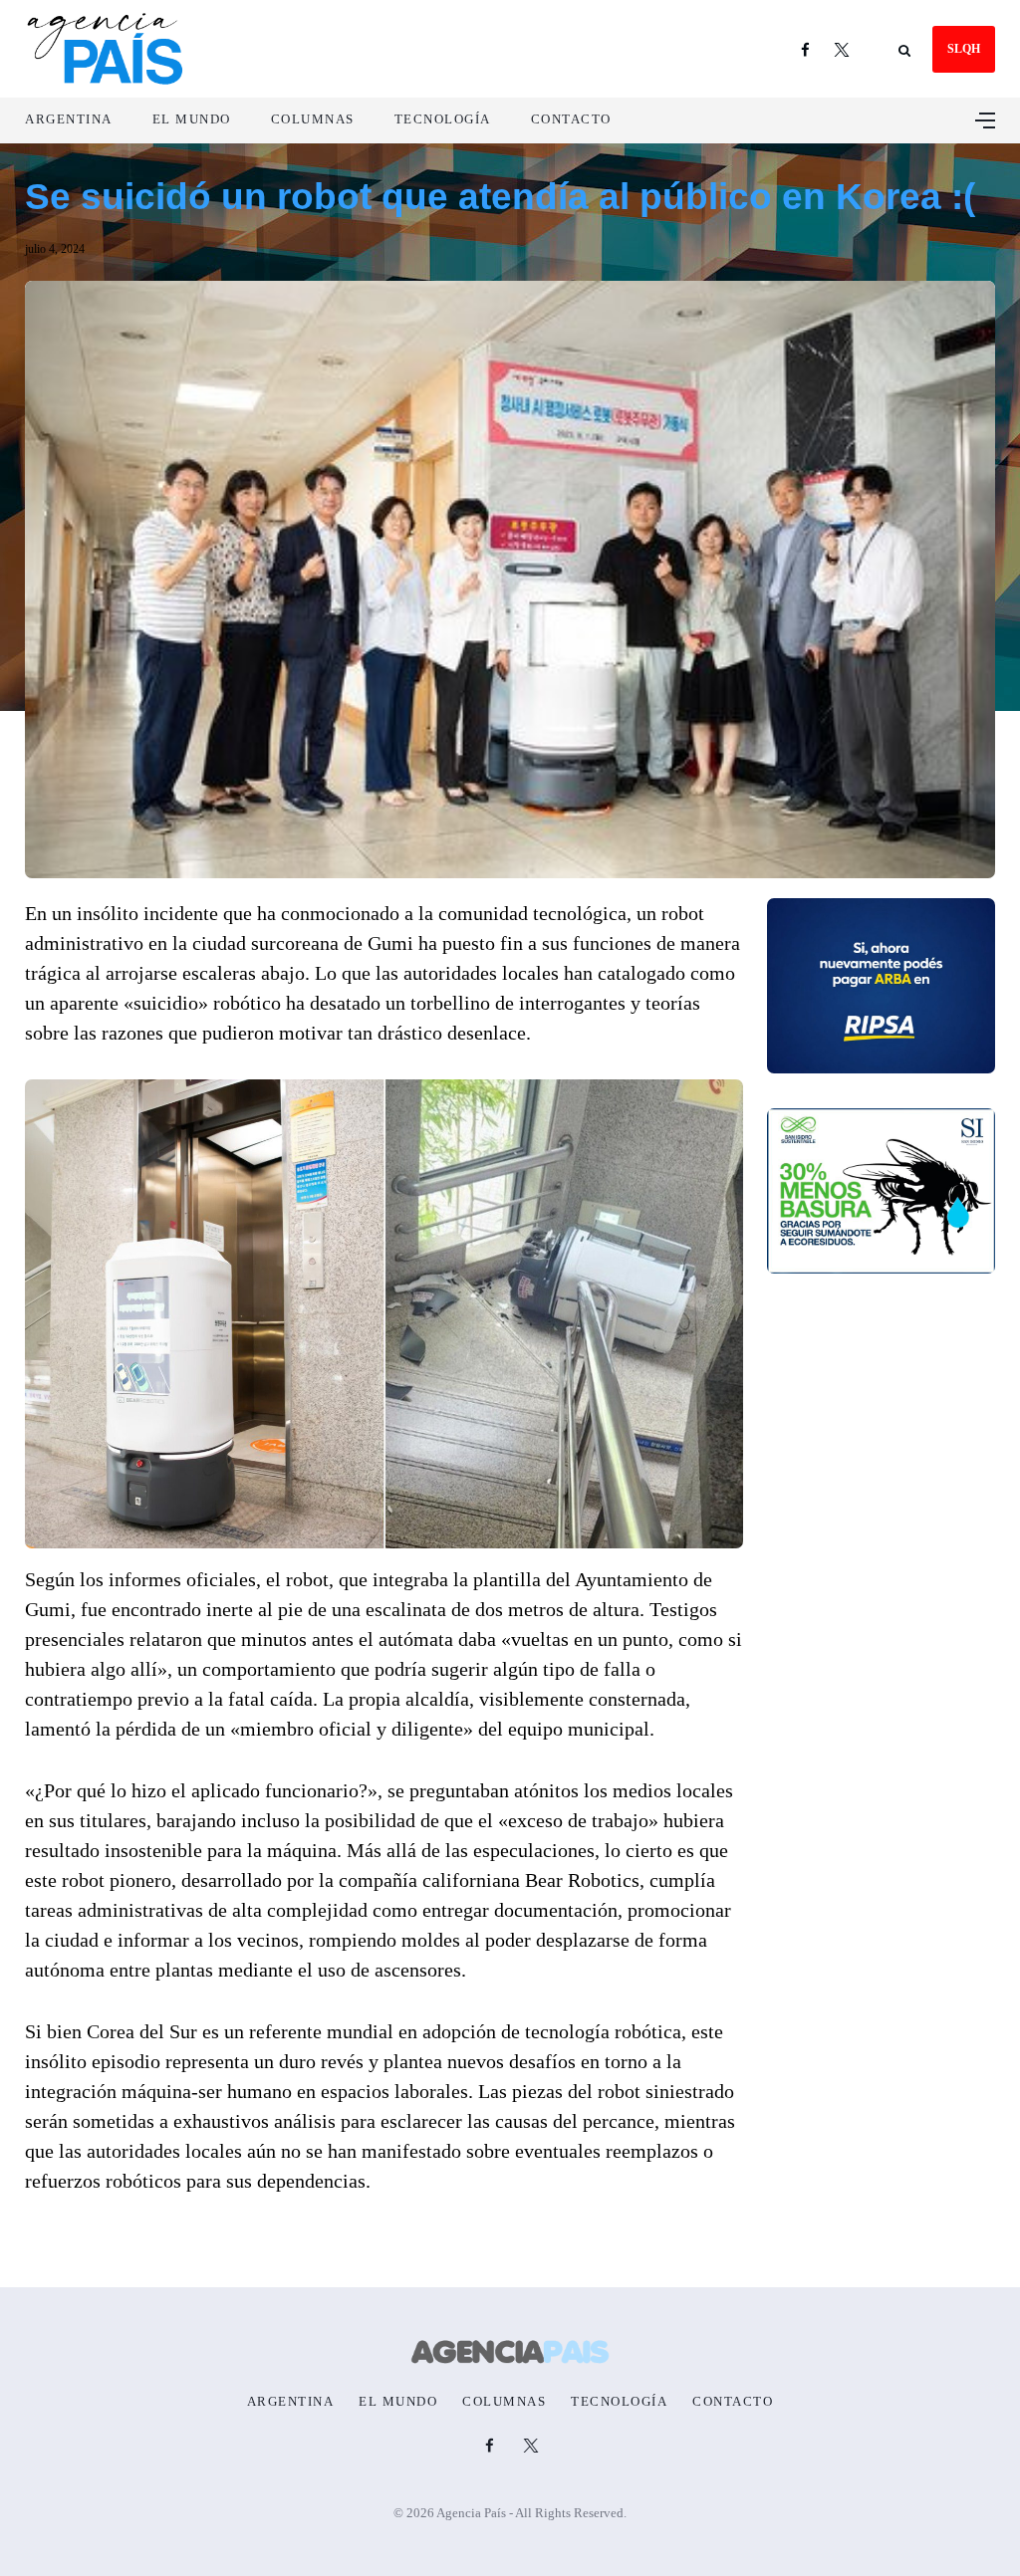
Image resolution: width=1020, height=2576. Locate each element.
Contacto (571, 119)
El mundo (192, 119)
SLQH (964, 49)
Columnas (313, 119)
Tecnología (443, 119)
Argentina (69, 119)
